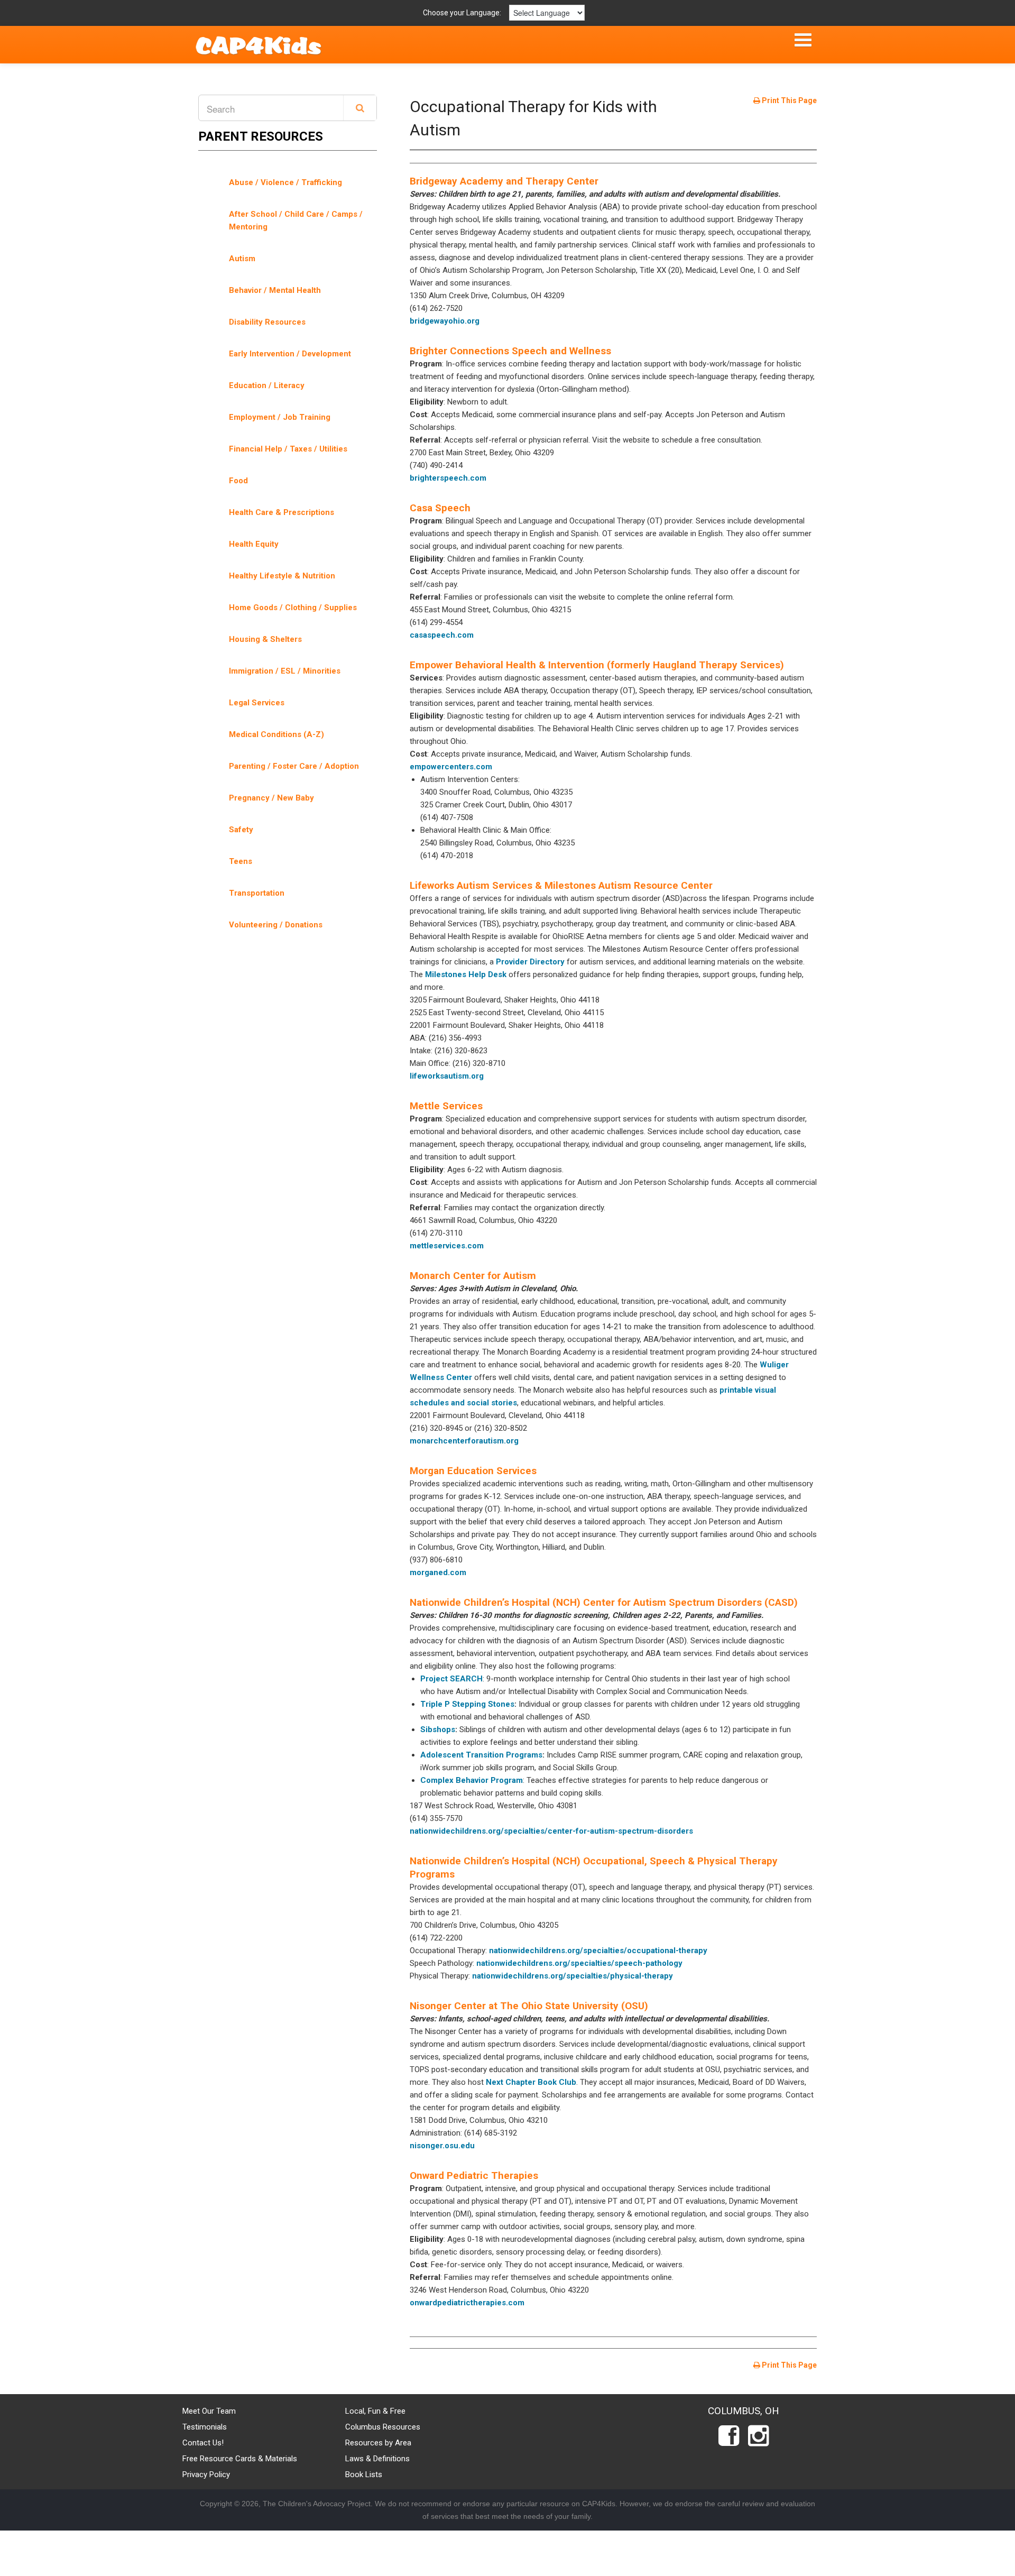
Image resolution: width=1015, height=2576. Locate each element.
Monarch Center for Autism (473, 1276)
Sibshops (438, 1729)
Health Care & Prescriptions (282, 512)
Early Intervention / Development (290, 354)
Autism (242, 259)
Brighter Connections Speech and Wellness (510, 351)
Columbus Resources (383, 2427)
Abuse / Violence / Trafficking (285, 182)
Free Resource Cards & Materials (240, 2459)
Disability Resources (267, 322)
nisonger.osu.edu (442, 2146)
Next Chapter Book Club (531, 2082)
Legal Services (257, 703)
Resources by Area (378, 2443)
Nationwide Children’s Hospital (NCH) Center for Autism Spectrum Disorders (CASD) (604, 1602)
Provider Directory (530, 962)
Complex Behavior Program (472, 1780)
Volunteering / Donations (276, 925)
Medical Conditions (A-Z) (276, 734)
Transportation (257, 893)
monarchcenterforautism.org (464, 1441)
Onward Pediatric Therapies (474, 2175)
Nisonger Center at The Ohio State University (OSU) (529, 2006)
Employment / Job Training (280, 417)
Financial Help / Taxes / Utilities (288, 449)
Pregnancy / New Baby (271, 798)
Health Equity (254, 544)
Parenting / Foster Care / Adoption (294, 766)
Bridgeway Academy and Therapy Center (504, 181)
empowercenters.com (451, 767)
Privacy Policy (206, 2474)
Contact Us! (203, 2443)
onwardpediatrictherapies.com (467, 2303)
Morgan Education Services (473, 1471)
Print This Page (788, 100)
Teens (241, 861)
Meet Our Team (209, 2411)
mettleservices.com (447, 1246)
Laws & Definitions (377, 2459)
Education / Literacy (267, 385)
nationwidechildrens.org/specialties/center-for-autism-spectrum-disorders (551, 1831)
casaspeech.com (442, 635)
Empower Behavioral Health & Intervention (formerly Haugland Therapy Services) (597, 665)
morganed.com (438, 1572)
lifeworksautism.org (447, 1076)
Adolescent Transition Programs (481, 1755)
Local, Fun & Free (375, 2411)
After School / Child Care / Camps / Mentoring (296, 220)
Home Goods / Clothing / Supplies (293, 608)
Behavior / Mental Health (275, 290)
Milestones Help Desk (465, 974)
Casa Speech (440, 508)
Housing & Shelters (265, 639)
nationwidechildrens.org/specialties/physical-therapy (573, 1976)
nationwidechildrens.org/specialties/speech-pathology (579, 1963)
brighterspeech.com (448, 478)
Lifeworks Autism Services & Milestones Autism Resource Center (561, 885)
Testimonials (205, 2427)
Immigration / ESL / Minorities (285, 671)
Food (238, 481)
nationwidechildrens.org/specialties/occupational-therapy (598, 1951)
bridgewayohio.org (445, 321)
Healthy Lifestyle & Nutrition (282, 576)
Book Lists (364, 2474)
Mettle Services (446, 1106)
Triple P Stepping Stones (467, 1704)
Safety (241, 830)
